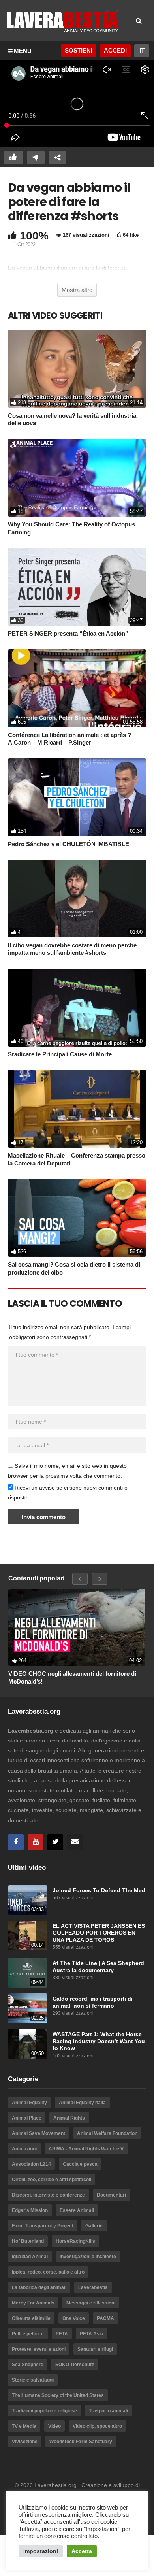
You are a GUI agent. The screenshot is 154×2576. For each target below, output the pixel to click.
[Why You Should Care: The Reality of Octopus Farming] (77, 478)
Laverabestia (93, 2287)
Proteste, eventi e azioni (39, 2349)
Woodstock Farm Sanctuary (81, 2442)
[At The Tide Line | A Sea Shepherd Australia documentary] (28, 1973)
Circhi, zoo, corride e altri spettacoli (52, 2180)
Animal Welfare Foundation (107, 2133)
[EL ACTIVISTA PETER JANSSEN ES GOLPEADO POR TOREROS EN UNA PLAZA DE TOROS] (28, 1936)
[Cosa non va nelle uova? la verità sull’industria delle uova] (77, 369)
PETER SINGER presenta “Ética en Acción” (68, 633)
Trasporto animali (108, 2411)
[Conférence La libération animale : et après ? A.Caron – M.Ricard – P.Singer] (77, 688)
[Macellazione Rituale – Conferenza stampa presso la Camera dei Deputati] (77, 1109)
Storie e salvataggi (33, 2380)
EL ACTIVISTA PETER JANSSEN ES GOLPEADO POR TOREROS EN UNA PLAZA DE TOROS (99, 1933)
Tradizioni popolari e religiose (44, 2411)
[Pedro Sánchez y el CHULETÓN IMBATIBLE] (77, 797)
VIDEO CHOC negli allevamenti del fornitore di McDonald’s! (72, 1677)
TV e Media (24, 2426)
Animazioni (24, 2149)
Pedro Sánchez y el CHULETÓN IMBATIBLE (69, 844)
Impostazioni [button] (41, 2551)
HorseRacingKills (75, 2241)
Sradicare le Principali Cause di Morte (60, 1054)
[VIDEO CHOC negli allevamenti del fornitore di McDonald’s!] (77, 1627)
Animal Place (27, 2118)
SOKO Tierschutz (75, 2365)
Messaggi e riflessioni (91, 2303)
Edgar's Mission (30, 2210)
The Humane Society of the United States (58, 2395)
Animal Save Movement (38, 2133)
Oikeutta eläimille (31, 2318)
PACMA (105, 2318)
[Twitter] (55, 1842)
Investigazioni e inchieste (88, 2257)
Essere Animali (77, 2210)
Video (54, 2426)
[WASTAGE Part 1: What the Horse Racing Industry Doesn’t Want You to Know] (28, 2044)
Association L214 (31, 2164)
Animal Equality (29, 2103)
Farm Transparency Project (43, 2226)
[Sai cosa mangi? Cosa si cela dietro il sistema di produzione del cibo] (77, 1218)
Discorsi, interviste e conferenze (48, 2195)
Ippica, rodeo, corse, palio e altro (48, 2272)
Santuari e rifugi (95, 2349)
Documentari (111, 2195)
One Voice (74, 2318)
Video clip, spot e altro (97, 2426)
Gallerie (94, 2226)
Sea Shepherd (28, 2365)
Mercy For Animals (33, 2303)
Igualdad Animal (30, 2257)
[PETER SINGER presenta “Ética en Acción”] (77, 587)
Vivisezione (25, 2442)
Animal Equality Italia (82, 2103)
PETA (62, 2334)
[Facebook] (16, 1842)
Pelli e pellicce (28, 2334)
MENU (23, 51)
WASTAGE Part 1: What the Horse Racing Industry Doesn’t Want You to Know (99, 2041)
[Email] (75, 1842)
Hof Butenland (28, 2241)
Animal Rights (69, 2118)
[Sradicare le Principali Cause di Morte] (77, 1008)
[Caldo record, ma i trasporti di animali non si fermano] (28, 2008)
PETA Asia (92, 2334)
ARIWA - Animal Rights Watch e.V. (86, 2149)
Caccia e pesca (80, 2164)
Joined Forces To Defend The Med (99, 1891)
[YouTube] (36, 1842)
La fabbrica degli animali (39, 2287)
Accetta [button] (82, 2551)
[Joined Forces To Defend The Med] (28, 1900)
